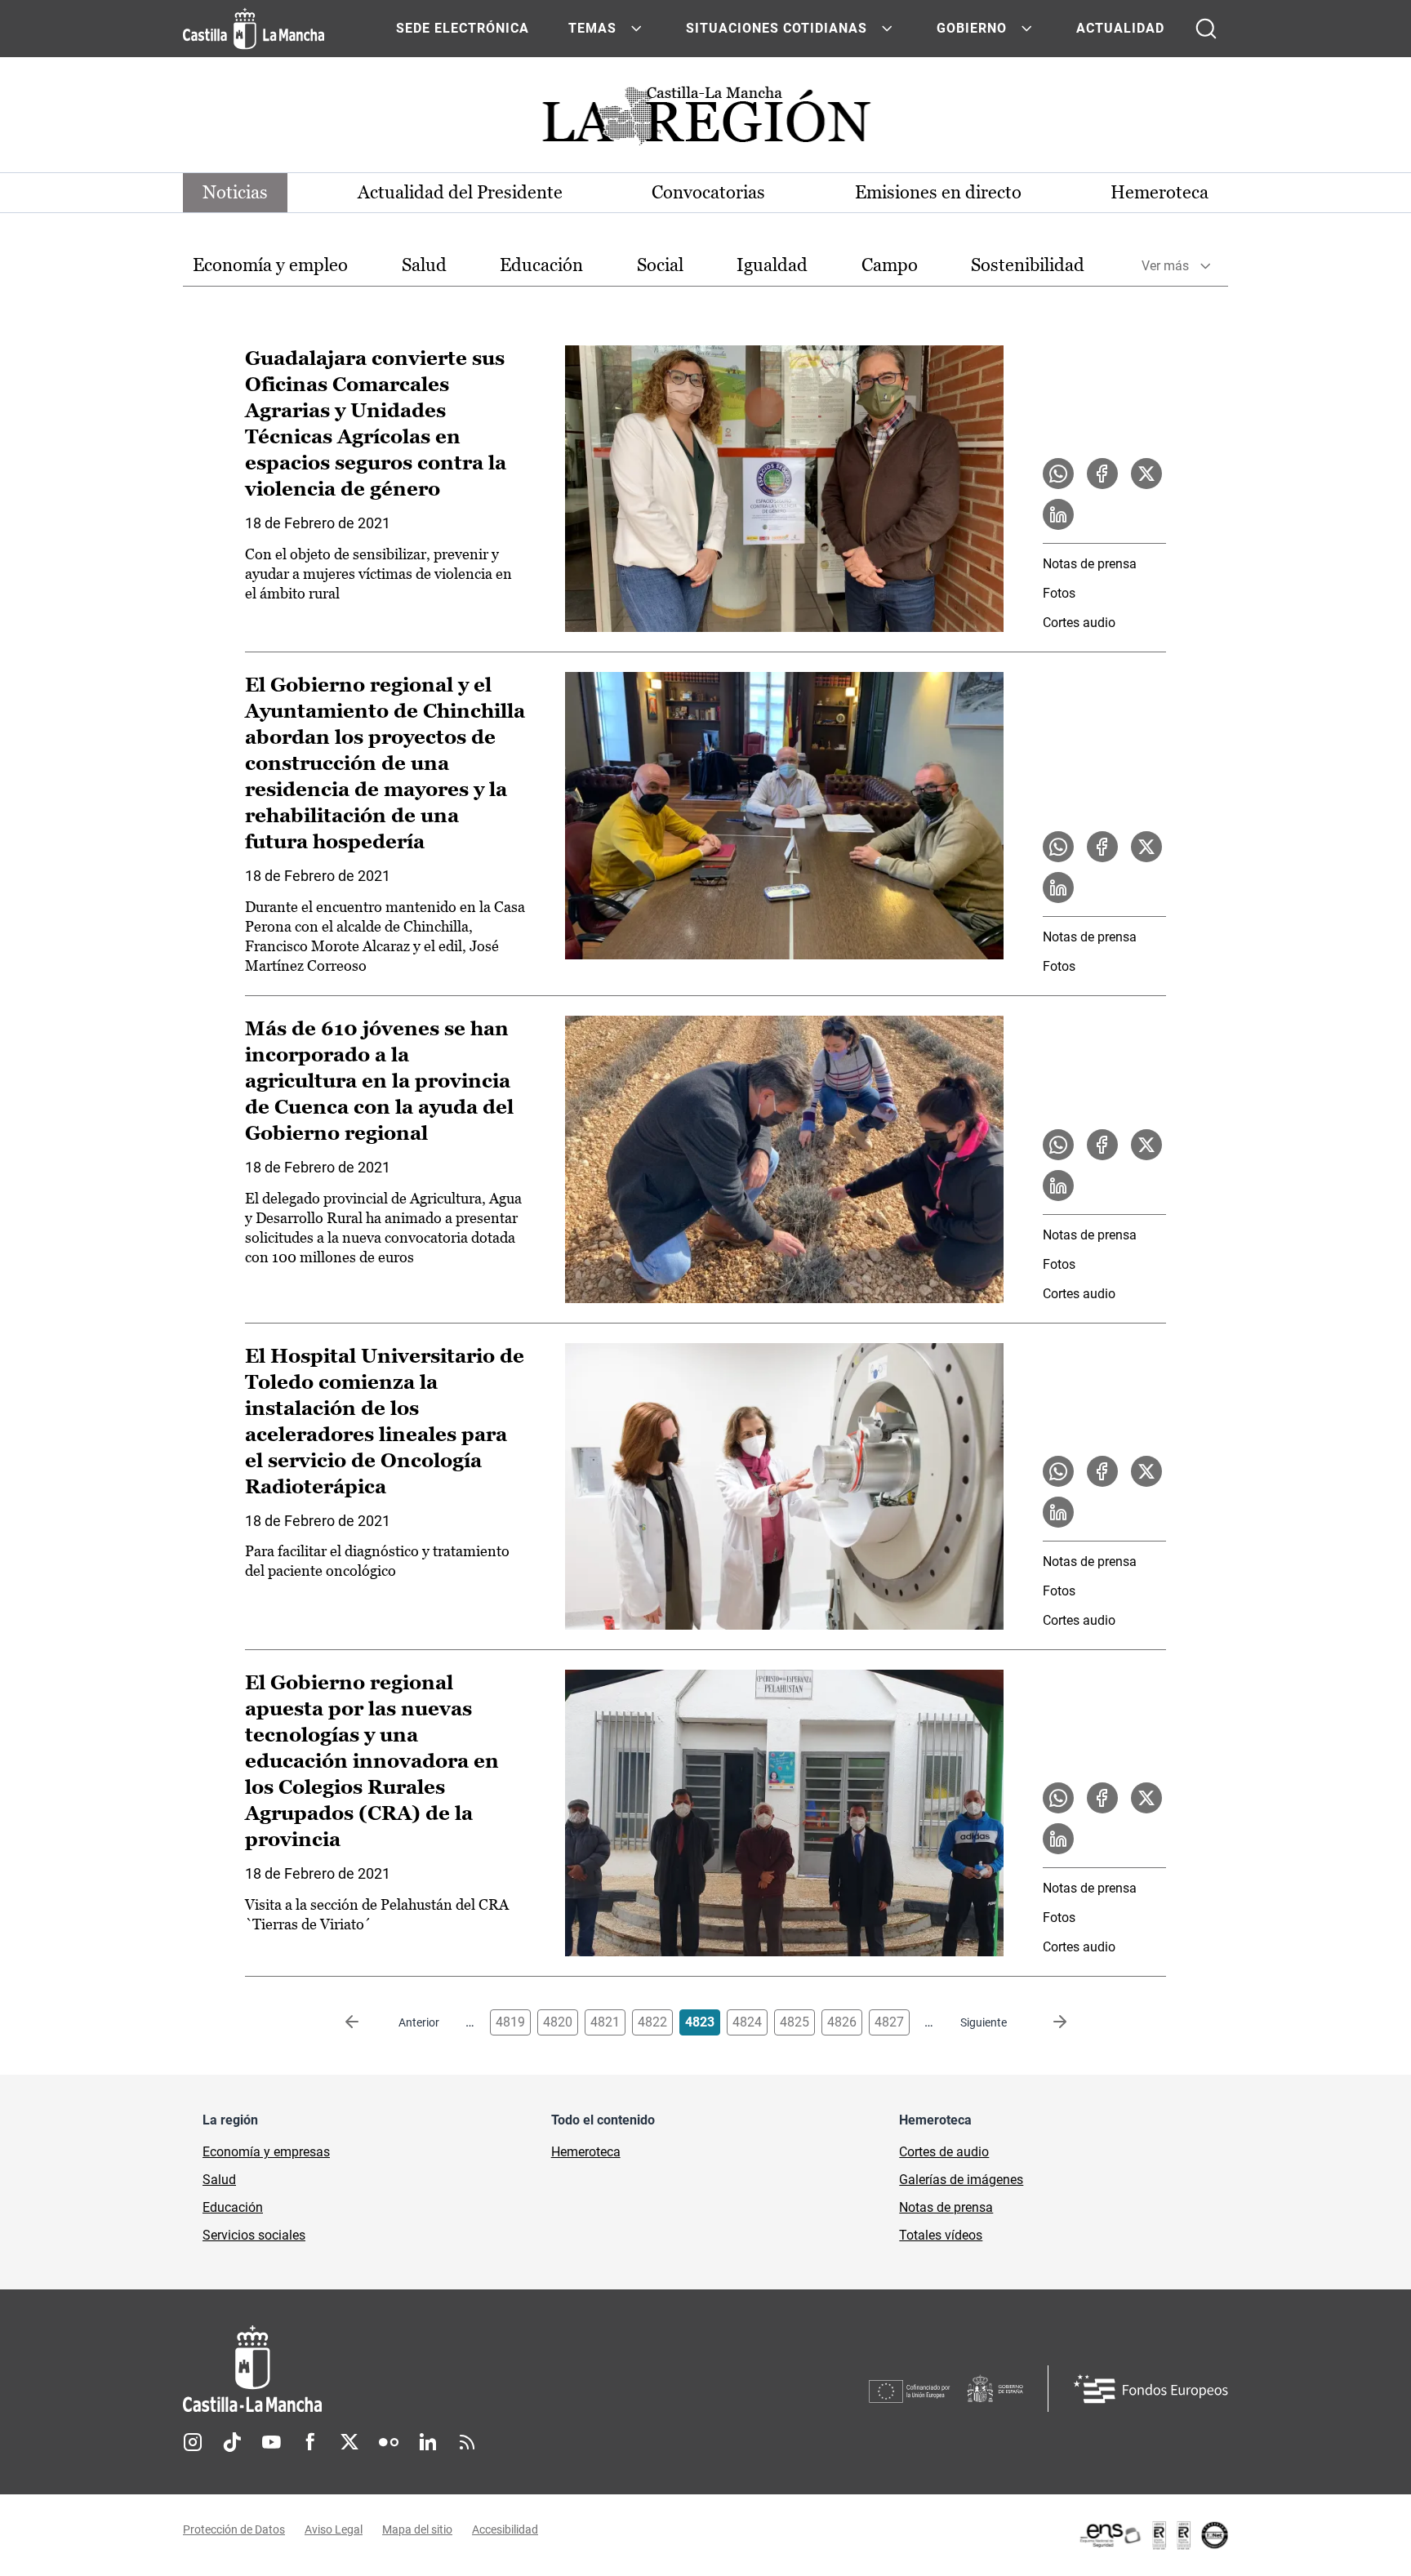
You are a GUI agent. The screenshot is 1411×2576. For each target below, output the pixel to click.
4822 (652, 2022)
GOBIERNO (972, 28)
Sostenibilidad (1028, 265)
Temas (592, 28)
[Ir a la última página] (1047, 2022)
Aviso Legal (334, 2529)
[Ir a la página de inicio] (254, 29)
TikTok (232, 2442)
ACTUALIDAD (1120, 28)
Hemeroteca (1160, 192)
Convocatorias (708, 192)
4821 (605, 2022)
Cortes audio (1079, 623)
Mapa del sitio (417, 2529)
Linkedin (428, 2442)
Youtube (271, 2442)
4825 (795, 2022)
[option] (270, 266)
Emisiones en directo (938, 192)
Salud (424, 265)
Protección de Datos (234, 2529)
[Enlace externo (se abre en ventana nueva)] (1153, 2535)
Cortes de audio (944, 2152)
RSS (467, 2442)
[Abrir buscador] (1206, 29)
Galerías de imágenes (961, 2180)
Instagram (193, 2442)
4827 (889, 2022)
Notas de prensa (1090, 564)
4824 (747, 2022)
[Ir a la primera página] (365, 2022)
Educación (541, 265)
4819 (510, 2022)
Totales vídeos (941, 2235)
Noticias (235, 192)
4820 (558, 2022)
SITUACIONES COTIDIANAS (777, 28)
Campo (890, 265)
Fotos (1059, 593)
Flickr (389, 2442)
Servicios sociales (254, 2235)
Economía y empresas (266, 2152)
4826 (842, 2022)
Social (660, 265)
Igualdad (772, 265)
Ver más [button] (1165, 266)
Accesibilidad (505, 2529)
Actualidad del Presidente (460, 192)
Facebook (310, 2442)
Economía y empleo (270, 265)
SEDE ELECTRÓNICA (463, 28)
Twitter (349, 2442)
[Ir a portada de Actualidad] (705, 120)
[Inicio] (404, 2369)
